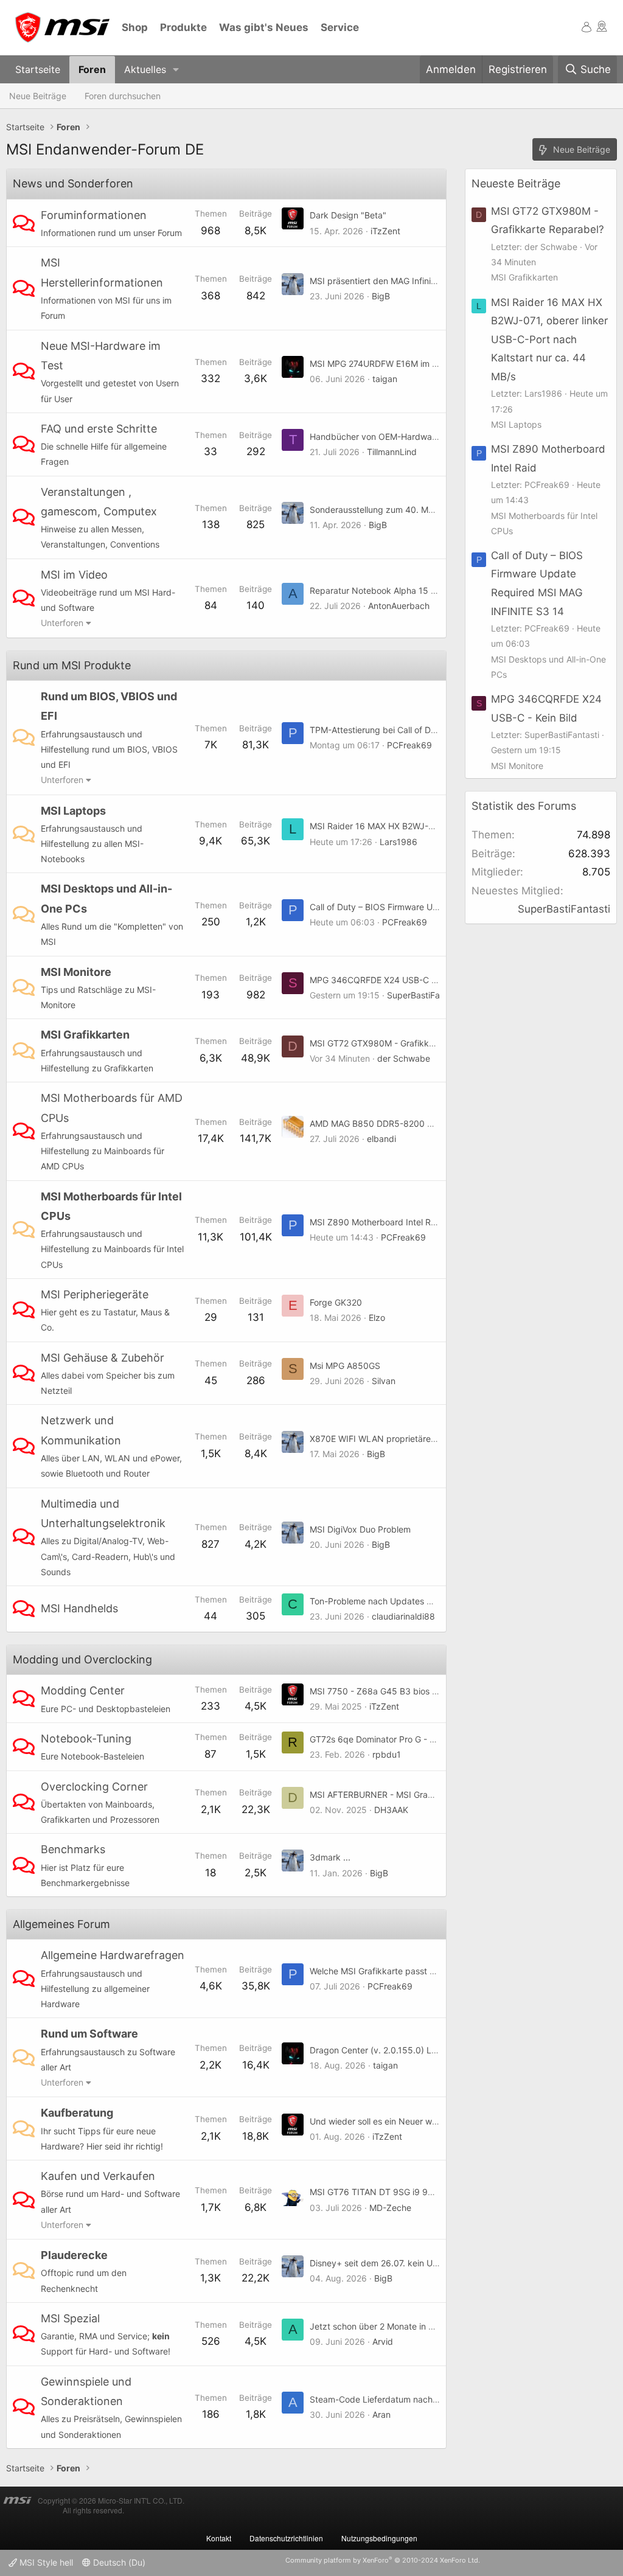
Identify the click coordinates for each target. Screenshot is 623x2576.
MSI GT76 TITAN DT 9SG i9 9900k (379, 2192)
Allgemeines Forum (61, 1924)
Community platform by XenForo (383, 2560)
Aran (381, 2414)
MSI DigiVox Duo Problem (360, 1529)
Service (340, 27)
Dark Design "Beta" (348, 215)
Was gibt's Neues (264, 27)
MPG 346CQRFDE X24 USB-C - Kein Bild (390, 980)
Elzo (377, 1318)
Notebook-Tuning (86, 1739)
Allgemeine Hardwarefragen (113, 1955)
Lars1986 (399, 842)
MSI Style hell (45, 2562)
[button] (176, 70)
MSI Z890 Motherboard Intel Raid (376, 1222)
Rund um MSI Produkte (72, 665)
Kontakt (219, 2538)
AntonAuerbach (399, 606)
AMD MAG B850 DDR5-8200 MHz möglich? (396, 1123)
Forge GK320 (336, 1302)
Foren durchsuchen (123, 96)
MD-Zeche (390, 2208)
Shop (135, 27)
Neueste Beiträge (516, 183)
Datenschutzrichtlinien (286, 2538)
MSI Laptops (73, 811)
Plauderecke (74, 2255)
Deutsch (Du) (118, 2562)
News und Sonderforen (73, 183)
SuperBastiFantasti (424, 995)
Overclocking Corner (94, 1787)
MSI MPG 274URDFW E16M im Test (379, 364)
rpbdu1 (387, 1754)
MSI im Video (74, 575)
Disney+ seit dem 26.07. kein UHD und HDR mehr (407, 2263)
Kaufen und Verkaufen (98, 2176)
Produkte (183, 27)
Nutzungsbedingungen (379, 2538)
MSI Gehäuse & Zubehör (103, 1358)
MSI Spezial (70, 2318)
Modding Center (83, 1690)
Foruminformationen (94, 215)
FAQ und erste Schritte (99, 429)
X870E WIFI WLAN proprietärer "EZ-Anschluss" (403, 1439)
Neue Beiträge (38, 96)
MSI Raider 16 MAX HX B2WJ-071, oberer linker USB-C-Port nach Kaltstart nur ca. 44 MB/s (549, 339)
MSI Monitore (76, 972)
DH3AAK (391, 1810)
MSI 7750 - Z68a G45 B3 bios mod (380, 1691)
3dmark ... (330, 1857)
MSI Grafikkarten (85, 1035)
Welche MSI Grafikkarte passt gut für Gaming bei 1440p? (423, 1971)
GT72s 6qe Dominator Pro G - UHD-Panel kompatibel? (417, 1739)
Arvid (383, 2341)
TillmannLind (392, 452)
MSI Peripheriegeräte (95, 1294)
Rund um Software (89, 2034)
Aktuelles (145, 69)
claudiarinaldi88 (403, 1616)
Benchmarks (73, 1849)
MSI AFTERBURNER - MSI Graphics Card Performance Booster (433, 1794)
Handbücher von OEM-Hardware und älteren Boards (414, 437)
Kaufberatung (77, 2113)
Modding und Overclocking (82, 1659)
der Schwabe (404, 1058)
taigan (385, 379)
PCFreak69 (409, 745)
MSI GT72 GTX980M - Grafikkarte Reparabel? (401, 1043)
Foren (92, 69)
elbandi (381, 1139)
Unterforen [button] (62, 623)
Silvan (384, 1381)
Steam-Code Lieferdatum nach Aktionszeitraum (404, 2399)
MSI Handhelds (79, 1608)
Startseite (38, 69)
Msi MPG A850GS (345, 1366)
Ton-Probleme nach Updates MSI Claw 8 (391, 1601)
